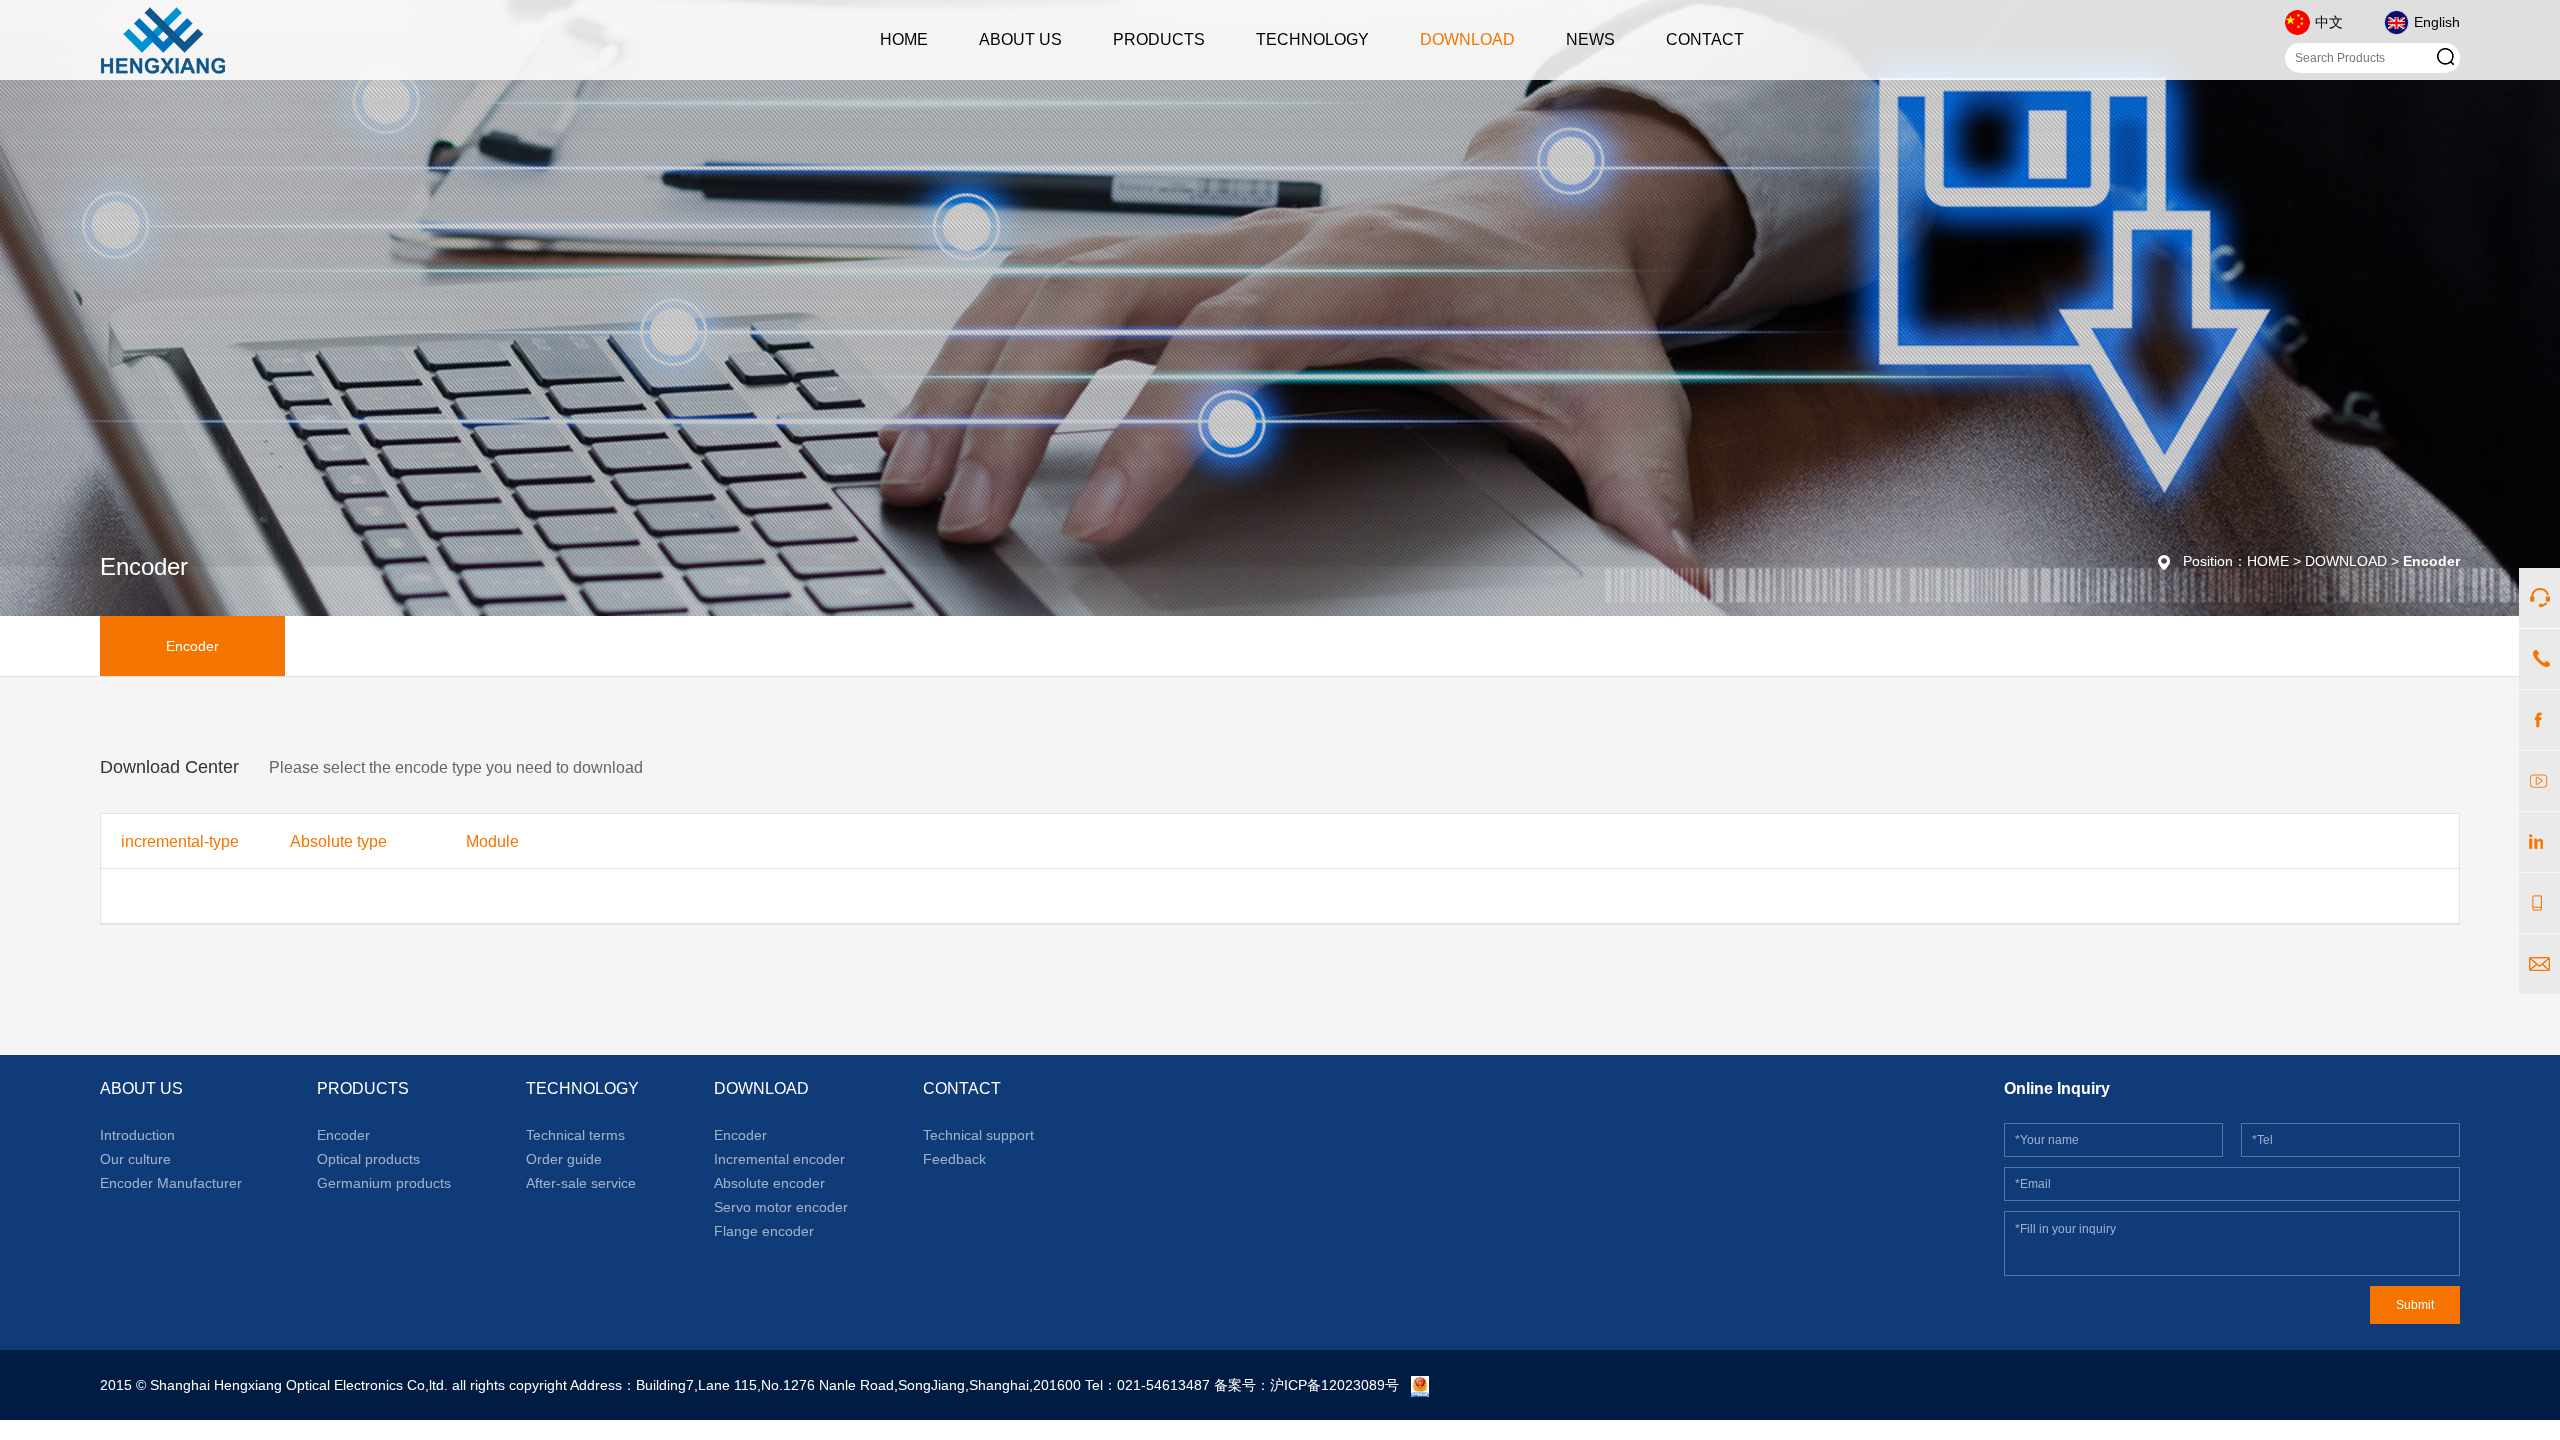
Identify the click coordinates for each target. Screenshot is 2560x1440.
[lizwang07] (2539, 842)
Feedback (954, 1159)
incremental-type (180, 841)
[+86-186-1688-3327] (2539, 903)
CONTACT (1705, 39)
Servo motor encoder (781, 1207)
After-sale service (581, 1183)
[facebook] (2539, 720)
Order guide (564, 1159)
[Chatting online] (2539, 598)
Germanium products (384, 1183)
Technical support (978, 1135)
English (2437, 22)
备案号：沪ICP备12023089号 (1306, 1385)
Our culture (135, 1159)
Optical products (368, 1159)
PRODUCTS (1159, 39)
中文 (2329, 22)
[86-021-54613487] (2539, 659)
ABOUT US (1020, 39)
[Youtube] (2539, 781)
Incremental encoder (779, 1159)
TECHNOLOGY (1312, 39)
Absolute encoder (769, 1183)
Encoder (192, 646)
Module (492, 841)
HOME (904, 39)
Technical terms (575, 1135)
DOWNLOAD (1467, 39)
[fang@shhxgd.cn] (2539, 964)
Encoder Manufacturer (171, 1183)
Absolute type (338, 841)
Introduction (137, 1135)
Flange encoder (764, 1231)
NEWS (1590, 39)
